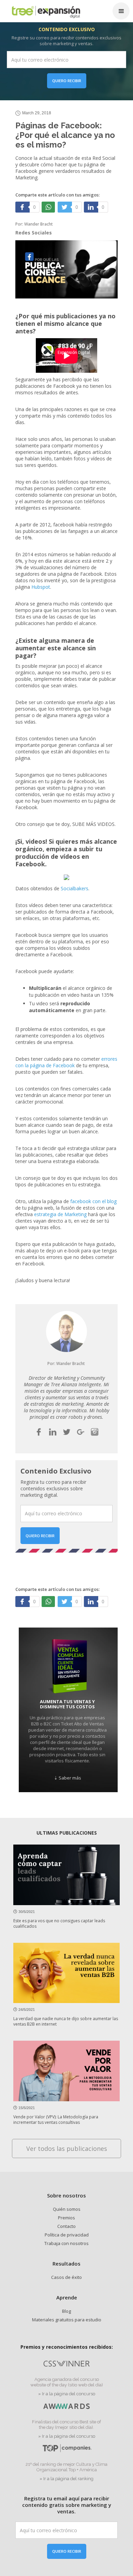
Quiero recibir (67, 81)
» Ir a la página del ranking (66, 2479)
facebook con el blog (93, 1201)
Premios (66, 2218)
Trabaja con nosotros (66, 2243)
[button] (121, 11)
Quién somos (67, 2209)
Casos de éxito (66, 2277)
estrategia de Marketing (60, 1214)
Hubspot (41, 587)
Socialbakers (75, 888)
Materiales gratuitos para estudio (67, 2320)
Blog (66, 2311)
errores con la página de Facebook (66, 1062)
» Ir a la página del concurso (67, 2394)
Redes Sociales (34, 233)
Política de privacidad (67, 2235)
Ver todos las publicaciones (67, 2148)
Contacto (66, 2226)
